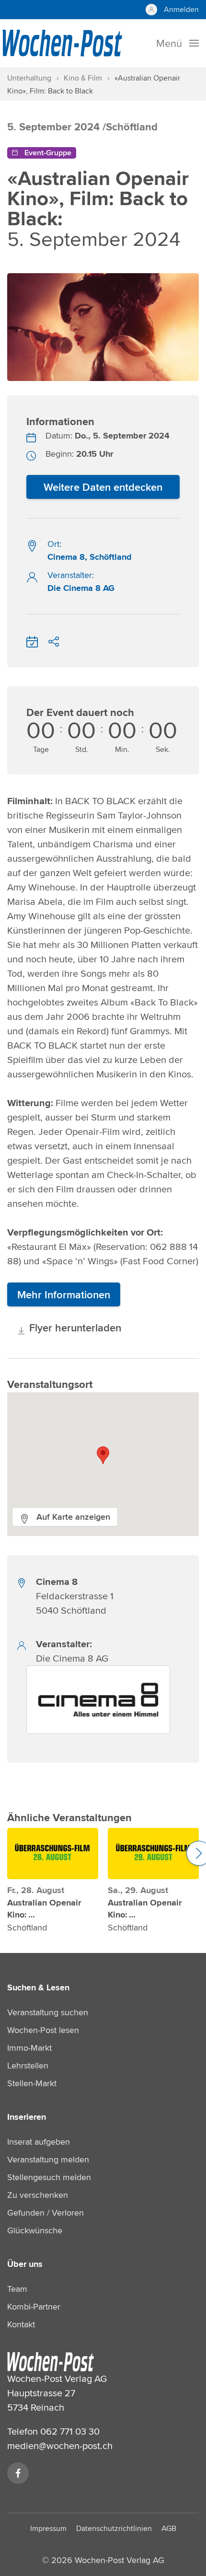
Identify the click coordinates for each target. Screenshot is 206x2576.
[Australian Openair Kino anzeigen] (53, 1854)
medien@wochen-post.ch (60, 2445)
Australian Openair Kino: (44, 1909)
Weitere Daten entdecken (103, 487)
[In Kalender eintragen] (32, 640)
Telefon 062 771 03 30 (53, 2431)
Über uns (25, 2264)
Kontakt (21, 2324)
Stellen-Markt (32, 2083)
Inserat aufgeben (39, 2142)
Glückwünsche (35, 2230)
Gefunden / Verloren (46, 2212)
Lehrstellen (28, 2065)
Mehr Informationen (64, 1294)
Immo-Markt (29, 2048)
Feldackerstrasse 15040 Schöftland (75, 1596)
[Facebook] (18, 2473)
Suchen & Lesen (38, 1987)
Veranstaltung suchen (48, 2012)
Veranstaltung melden (48, 2159)
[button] (103, 1455)
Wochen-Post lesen (43, 2030)
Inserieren (27, 2117)
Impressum (48, 2528)
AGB (169, 2528)
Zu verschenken (38, 2195)
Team (17, 2289)
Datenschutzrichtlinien (114, 2528)
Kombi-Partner (34, 2306)
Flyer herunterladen (74, 1328)
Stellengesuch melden (49, 2177)
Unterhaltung (29, 78)
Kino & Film (83, 78)
